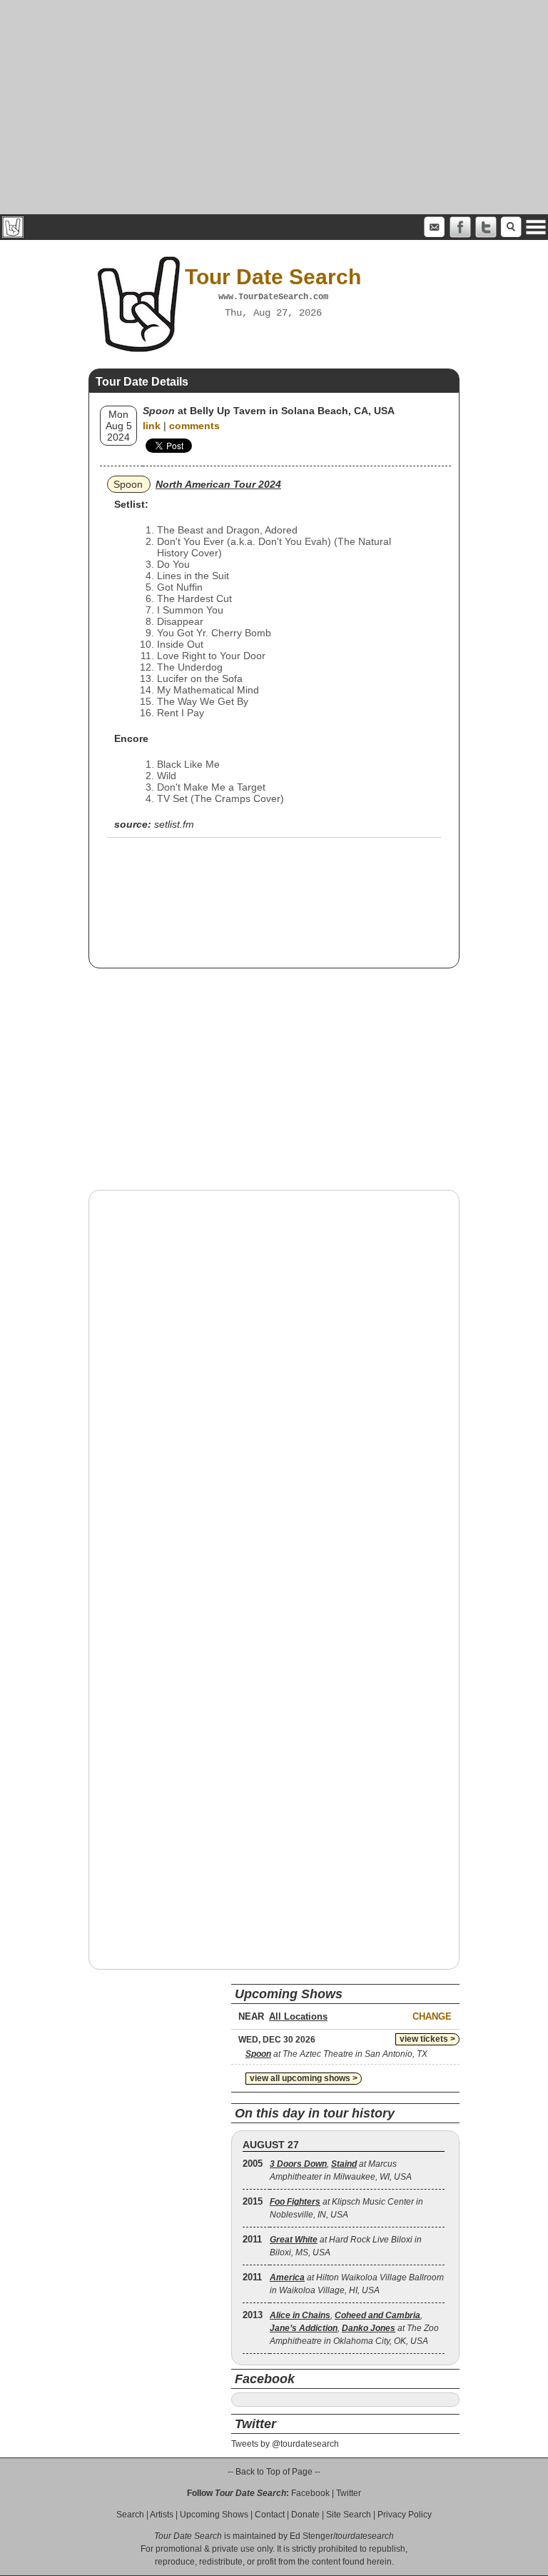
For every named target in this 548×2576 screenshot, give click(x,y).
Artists (162, 2515)
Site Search (349, 2515)
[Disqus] (274, 1383)
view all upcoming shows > (304, 2078)
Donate (305, 2515)
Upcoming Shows (214, 2515)
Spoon (128, 484)
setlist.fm (174, 824)
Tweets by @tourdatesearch (285, 2444)
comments (194, 426)
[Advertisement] (274, 107)
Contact (270, 2515)
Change (432, 2016)
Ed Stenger (311, 2536)
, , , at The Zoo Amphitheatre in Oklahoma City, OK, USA (354, 2328)
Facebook (310, 2493)
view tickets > (427, 2039)
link (152, 426)
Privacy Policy (405, 2515)
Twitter (349, 2493)
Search (130, 2515)
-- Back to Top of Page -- (274, 2472)
